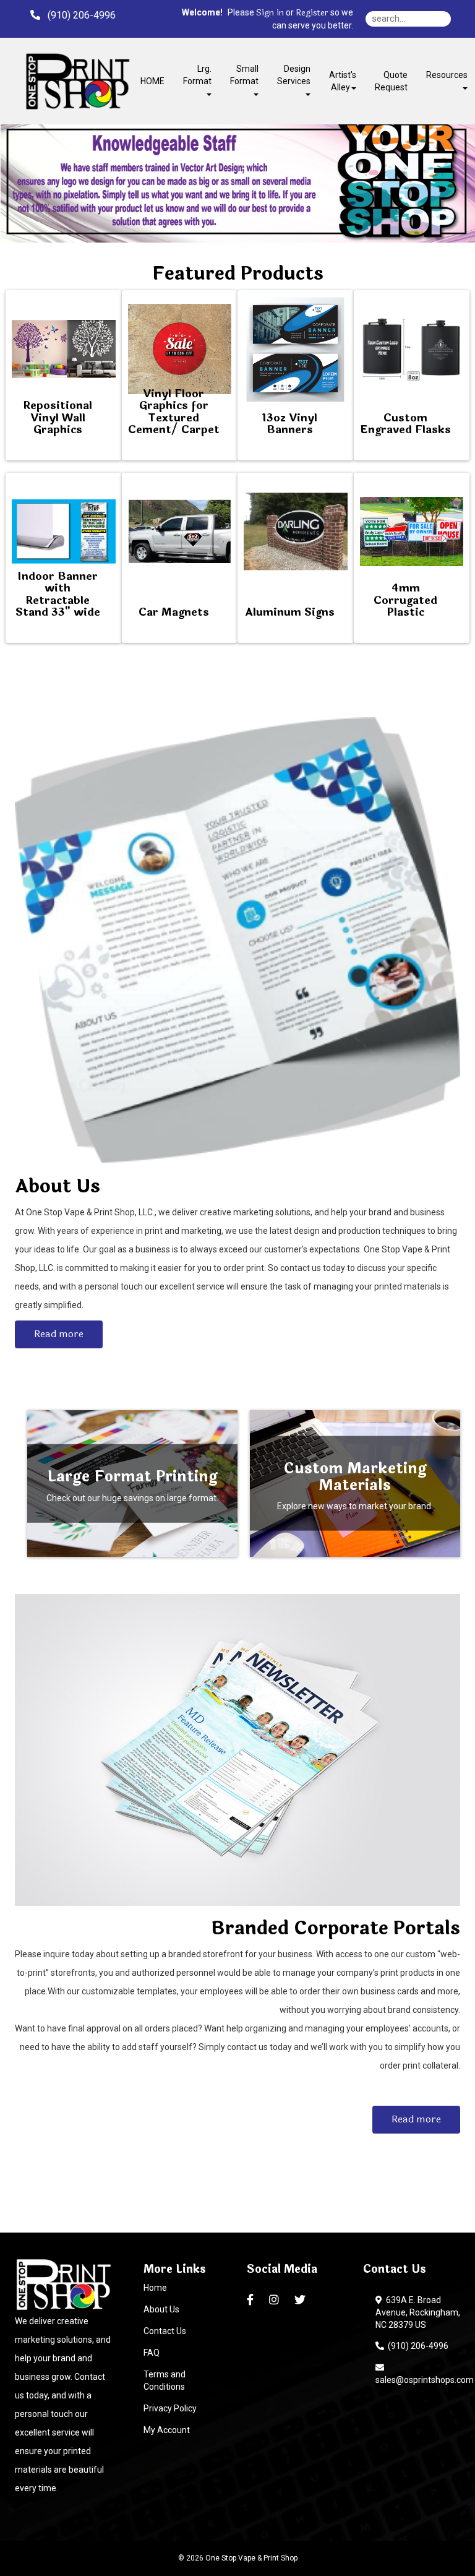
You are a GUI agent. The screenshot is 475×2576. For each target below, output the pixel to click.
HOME (152, 81)
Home (155, 2288)
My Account (167, 2430)
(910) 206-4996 (416, 2346)
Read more (59, 1334)
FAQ (152, 2353)
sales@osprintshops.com (425, 2374)
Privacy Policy (170, 2408)
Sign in (270, 13)
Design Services (294, 75)
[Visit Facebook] (252, 2300)
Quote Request (391, 81)
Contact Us (165, 2331)
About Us (161, 2309)
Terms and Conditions (165, 2380)
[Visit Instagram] (276, 2300)
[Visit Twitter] (302, 2300)
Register (312, 13)
